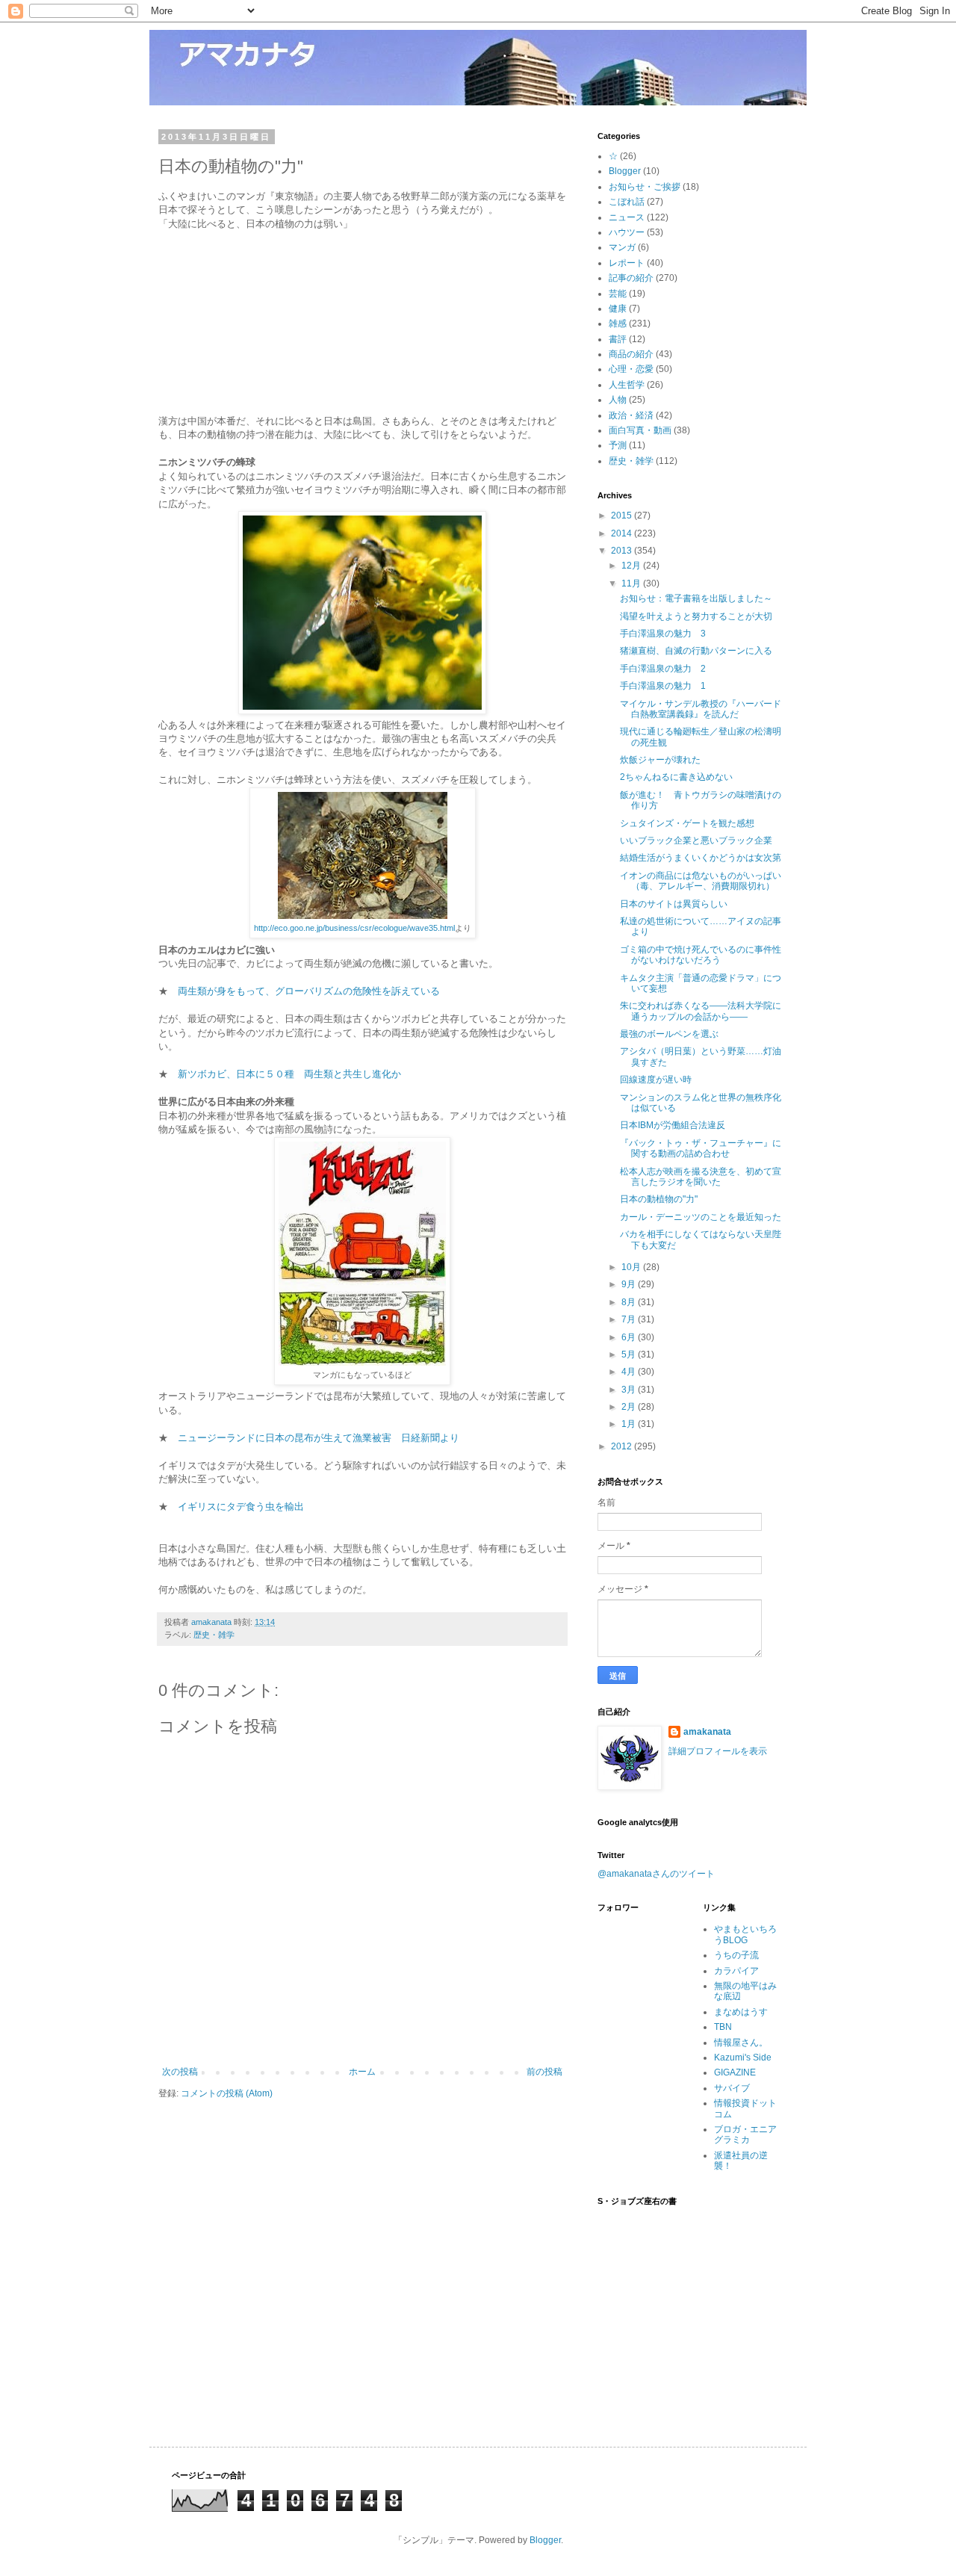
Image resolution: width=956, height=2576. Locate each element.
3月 (630, 1390)
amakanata (707, 1732)
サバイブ (732, 2088)
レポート (627, 263)
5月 (630, 1354)
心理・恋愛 (631, 369)
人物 (618, 400)
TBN (723, 2027)
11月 (632, 583)
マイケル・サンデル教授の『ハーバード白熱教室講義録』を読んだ (701, 709)
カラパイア (736, 1971)
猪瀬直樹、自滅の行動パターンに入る (696, 651)
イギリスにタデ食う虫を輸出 (241, 1507)
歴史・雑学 (214, 1635)
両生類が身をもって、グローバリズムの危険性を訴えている (309, 991)
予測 (618, 445)
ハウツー (627, 232)
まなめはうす (741, 2012)
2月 (630, 1407)
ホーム (362, 2072)
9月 (630, 1284)
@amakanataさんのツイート (656, 1874)
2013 (623, 551)
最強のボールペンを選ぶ (669, 1034)
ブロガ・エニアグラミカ (745, 2134)
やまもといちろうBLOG (745, 1934)
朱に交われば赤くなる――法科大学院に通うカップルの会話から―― (701, 1011)
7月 (630, 1319)
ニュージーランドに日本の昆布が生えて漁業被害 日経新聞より (319, 1438)
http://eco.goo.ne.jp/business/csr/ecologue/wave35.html (354, 928)
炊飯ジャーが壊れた (660, 760)
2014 (623, 533)
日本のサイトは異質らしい (674, 904)
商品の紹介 (631, 354)
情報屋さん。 (741, 2043)
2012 (623, 1446)
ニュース (627, 217)
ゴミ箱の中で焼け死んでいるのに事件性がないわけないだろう (701, 955)
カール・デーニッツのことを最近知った (701, 1217)
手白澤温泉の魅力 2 (663, 669)
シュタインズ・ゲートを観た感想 (687, 823)
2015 (623, 515)
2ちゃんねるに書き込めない (676, 777)
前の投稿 (544, 2072)
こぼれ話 (627, 202)
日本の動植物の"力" (659, 1199)
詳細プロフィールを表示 (718, 1751)
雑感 (618, 323)
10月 (632, 1267)
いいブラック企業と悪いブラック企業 (696, 840)
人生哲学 (627, 385)
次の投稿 (180, 2072)
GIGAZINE (735, 2072)
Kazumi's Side (743, 2058)
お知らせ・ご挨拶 (645, 187)
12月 (632, 566)
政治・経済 (631, 415)
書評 (618, 339)
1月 (630, 1424)
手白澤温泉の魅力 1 (663, 686)
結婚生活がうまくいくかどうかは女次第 (701, 858)
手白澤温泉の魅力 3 (663, 634)
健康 (618, 309)
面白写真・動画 (640, 430)
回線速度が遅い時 (656, 1080)
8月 (630, 1302)
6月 (630, 1337)
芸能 (618, 294)
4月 (630, 1372)
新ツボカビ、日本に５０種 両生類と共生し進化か (289, 1074)
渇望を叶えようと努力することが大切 (696, 616)
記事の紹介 (631, 278)
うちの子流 (736, 1955)
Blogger (625, 171)
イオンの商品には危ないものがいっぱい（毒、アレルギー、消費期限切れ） (701, 881)
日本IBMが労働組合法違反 (673, 1125)
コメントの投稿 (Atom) (227, 2093)
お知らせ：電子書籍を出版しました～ (696, 598)
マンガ (622, 247)
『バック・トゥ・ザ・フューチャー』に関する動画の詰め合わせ (701, 1148)
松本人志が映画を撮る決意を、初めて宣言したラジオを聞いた (701, 1177)
